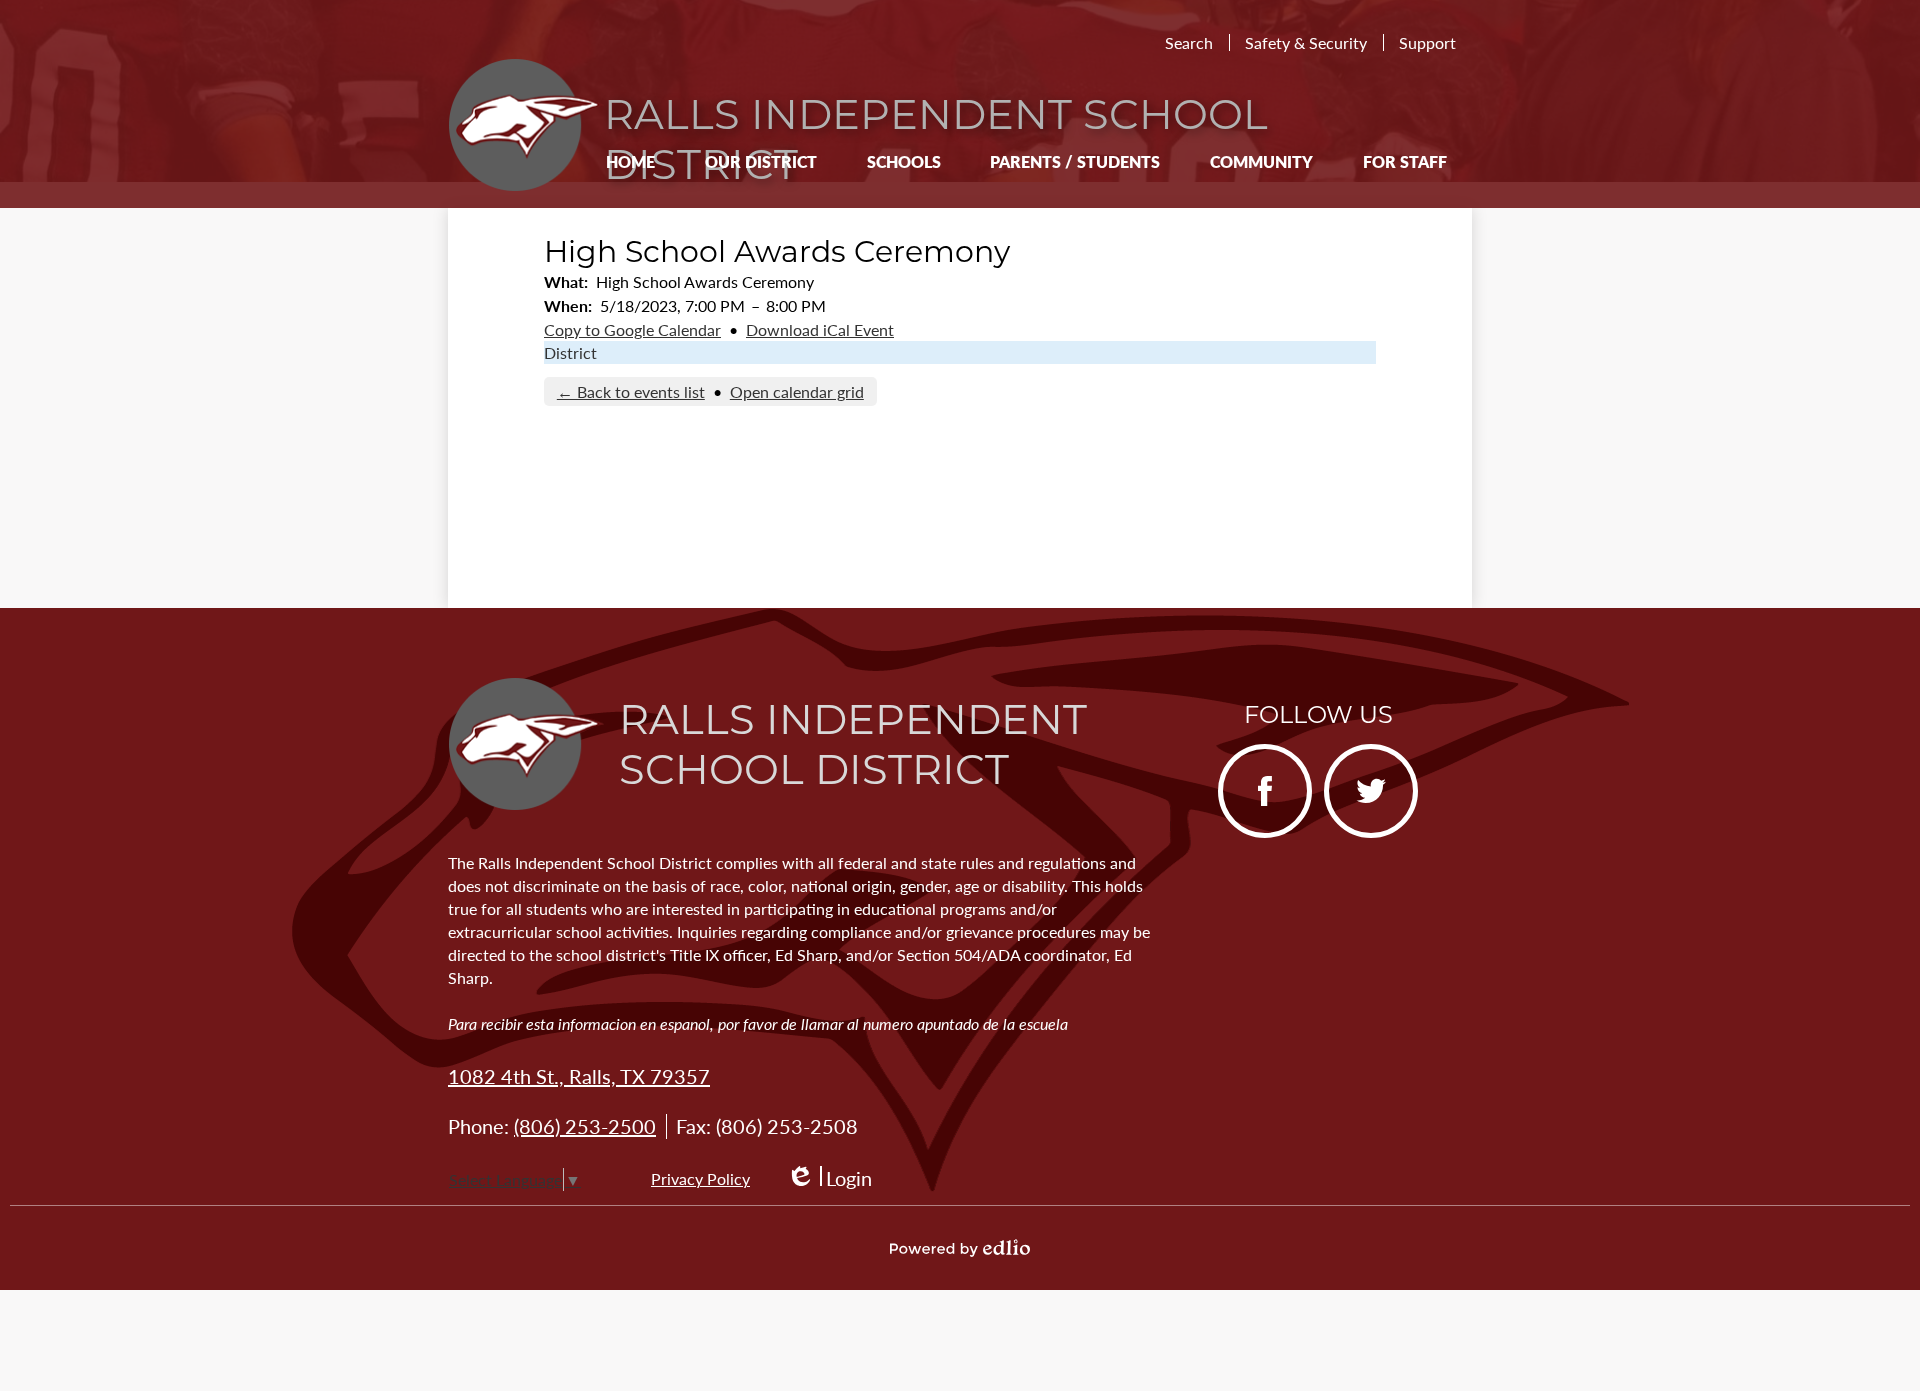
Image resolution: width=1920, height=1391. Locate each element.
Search (1189, 42)
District (570, 352)
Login (829, 1178)
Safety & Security (1306, 42)
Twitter (1354, 835)
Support (1427, 42)
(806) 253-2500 (585, 1126)
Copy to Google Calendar (632, 329)
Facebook (1256, 835)
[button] (761, 161)
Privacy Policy (700, 1178)
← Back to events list (631, 391)
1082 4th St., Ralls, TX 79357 (579, 1076)
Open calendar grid (797, 391)
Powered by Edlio (960, 1248)
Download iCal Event (820, 329)
